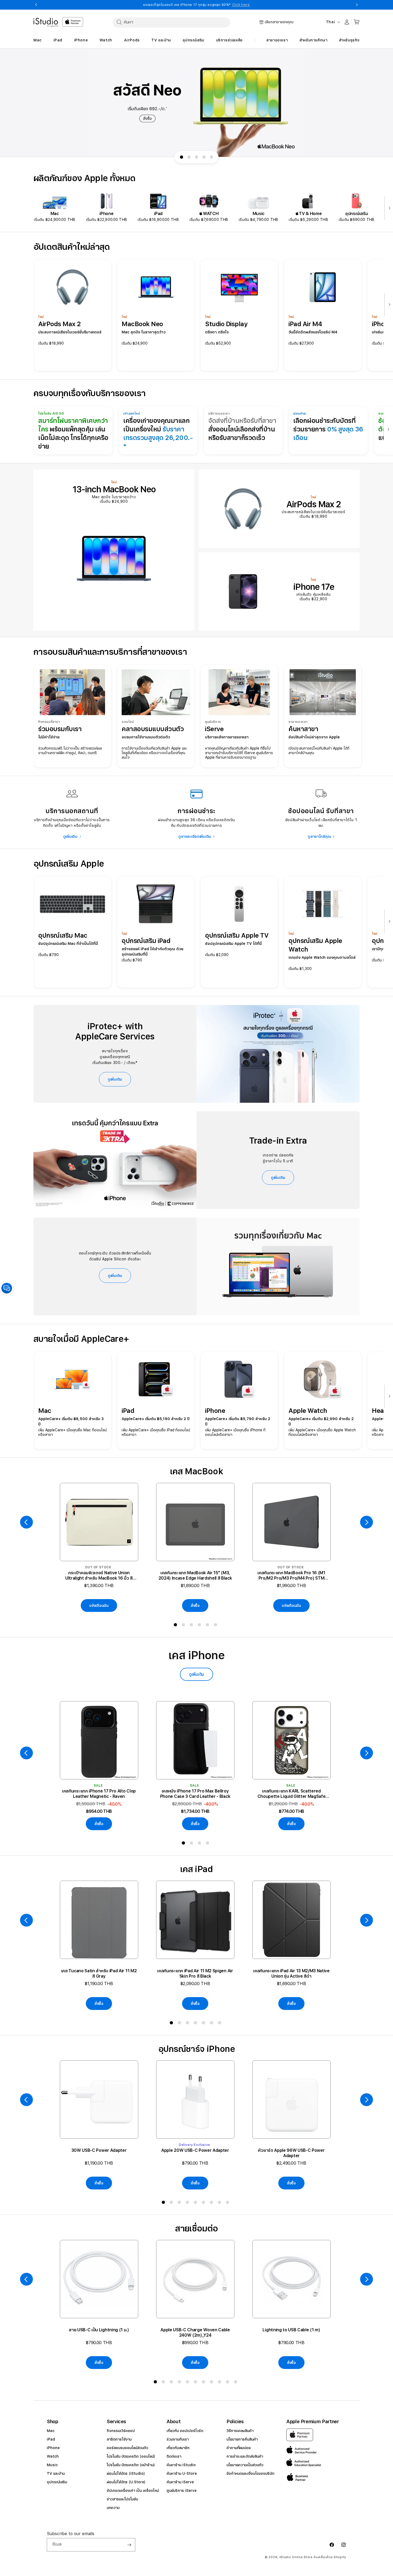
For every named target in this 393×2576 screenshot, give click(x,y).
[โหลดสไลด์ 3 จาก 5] (196, 157)
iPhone (53, 2448)
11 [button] (237, 2383)
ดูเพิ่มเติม (70, 836)
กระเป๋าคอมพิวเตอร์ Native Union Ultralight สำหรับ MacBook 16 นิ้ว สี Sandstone (99, 1576)
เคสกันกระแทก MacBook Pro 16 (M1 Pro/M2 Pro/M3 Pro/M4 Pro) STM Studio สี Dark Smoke (291, 1576)
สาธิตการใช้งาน (119, 2439)
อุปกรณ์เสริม (57, 2482)
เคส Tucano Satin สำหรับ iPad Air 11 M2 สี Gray (99, 1973)
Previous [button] (36, 5)
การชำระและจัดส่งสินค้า (245, 2456)
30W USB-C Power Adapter (99, 2150)
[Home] (46, 22)
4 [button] (201, 1626)
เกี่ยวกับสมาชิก (178, 2448)
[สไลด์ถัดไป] (388, 209)
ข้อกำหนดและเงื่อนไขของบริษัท (250, 2473)
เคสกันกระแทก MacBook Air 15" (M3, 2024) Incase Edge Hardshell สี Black (195, 1575)
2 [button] (184, 1626)
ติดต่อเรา (174, 2456)
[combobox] (171, 22)
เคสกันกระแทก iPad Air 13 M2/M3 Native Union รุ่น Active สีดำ (291, 1973)
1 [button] (176, 1626)
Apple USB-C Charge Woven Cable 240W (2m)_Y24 (195, 2333)
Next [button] (357, 5)
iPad (51, 2439)
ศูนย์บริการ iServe (182, 2491)
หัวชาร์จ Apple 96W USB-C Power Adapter (291, 2153)
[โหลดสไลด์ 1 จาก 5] (182, 157)
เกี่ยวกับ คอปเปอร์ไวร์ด (185, 2431)
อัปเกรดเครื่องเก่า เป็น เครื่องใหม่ (133, 2491)
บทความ (113, 2508)
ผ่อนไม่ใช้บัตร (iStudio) (126, 2473)
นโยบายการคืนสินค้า (242, 2439)
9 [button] (229, 2203)
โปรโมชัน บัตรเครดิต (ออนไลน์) (131, 2456)
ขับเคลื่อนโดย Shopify (330, 2557)
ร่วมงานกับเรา (178, 2439)
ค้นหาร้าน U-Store (182, 2473)
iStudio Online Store (296, 2557)
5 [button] (209, 1626)
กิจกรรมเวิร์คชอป (121, 2431)
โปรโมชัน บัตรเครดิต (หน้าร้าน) (131, 2465)
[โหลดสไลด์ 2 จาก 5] (189, 157)
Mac (51, 2431)
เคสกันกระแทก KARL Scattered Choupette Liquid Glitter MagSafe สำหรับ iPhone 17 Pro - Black (292, 1794)
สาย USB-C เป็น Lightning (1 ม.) (99, 2330)
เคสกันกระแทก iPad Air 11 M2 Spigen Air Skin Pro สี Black (195, 1973)
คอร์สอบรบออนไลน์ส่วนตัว (127, 2448)
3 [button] (192, 1626)
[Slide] (196, 103)
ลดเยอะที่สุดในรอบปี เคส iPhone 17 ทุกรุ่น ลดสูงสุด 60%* (196, 5)
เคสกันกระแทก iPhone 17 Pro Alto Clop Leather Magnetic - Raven (99, 1794)
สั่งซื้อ (195, 1605)
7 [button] (221, 2024)
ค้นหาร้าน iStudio (181, 2465)
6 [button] (217, 1626)
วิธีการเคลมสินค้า (240, 2431)
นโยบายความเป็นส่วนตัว (245, 2465)
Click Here (241, 5)
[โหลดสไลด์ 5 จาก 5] (211, 157)
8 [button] (221, 2203)
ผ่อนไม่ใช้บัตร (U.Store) (126, 2482)
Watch (53, 2456)
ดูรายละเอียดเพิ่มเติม (195, 836)
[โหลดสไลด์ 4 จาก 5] (204, 157)
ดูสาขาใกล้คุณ (319, 836)
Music (52, 2465)
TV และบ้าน (56, 2473)
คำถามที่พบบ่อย (238, 2448)
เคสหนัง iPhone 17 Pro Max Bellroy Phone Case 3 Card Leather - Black (195, 1794)
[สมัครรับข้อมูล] (129, 2545)
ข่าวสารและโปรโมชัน (122, 2499)
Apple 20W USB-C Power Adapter (195, 2150)
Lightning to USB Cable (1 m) (291, 2330)
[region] (196, 103)
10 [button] (229, 2383)
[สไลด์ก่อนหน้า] (26, 1522)
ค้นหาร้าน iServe (180, 2482)
